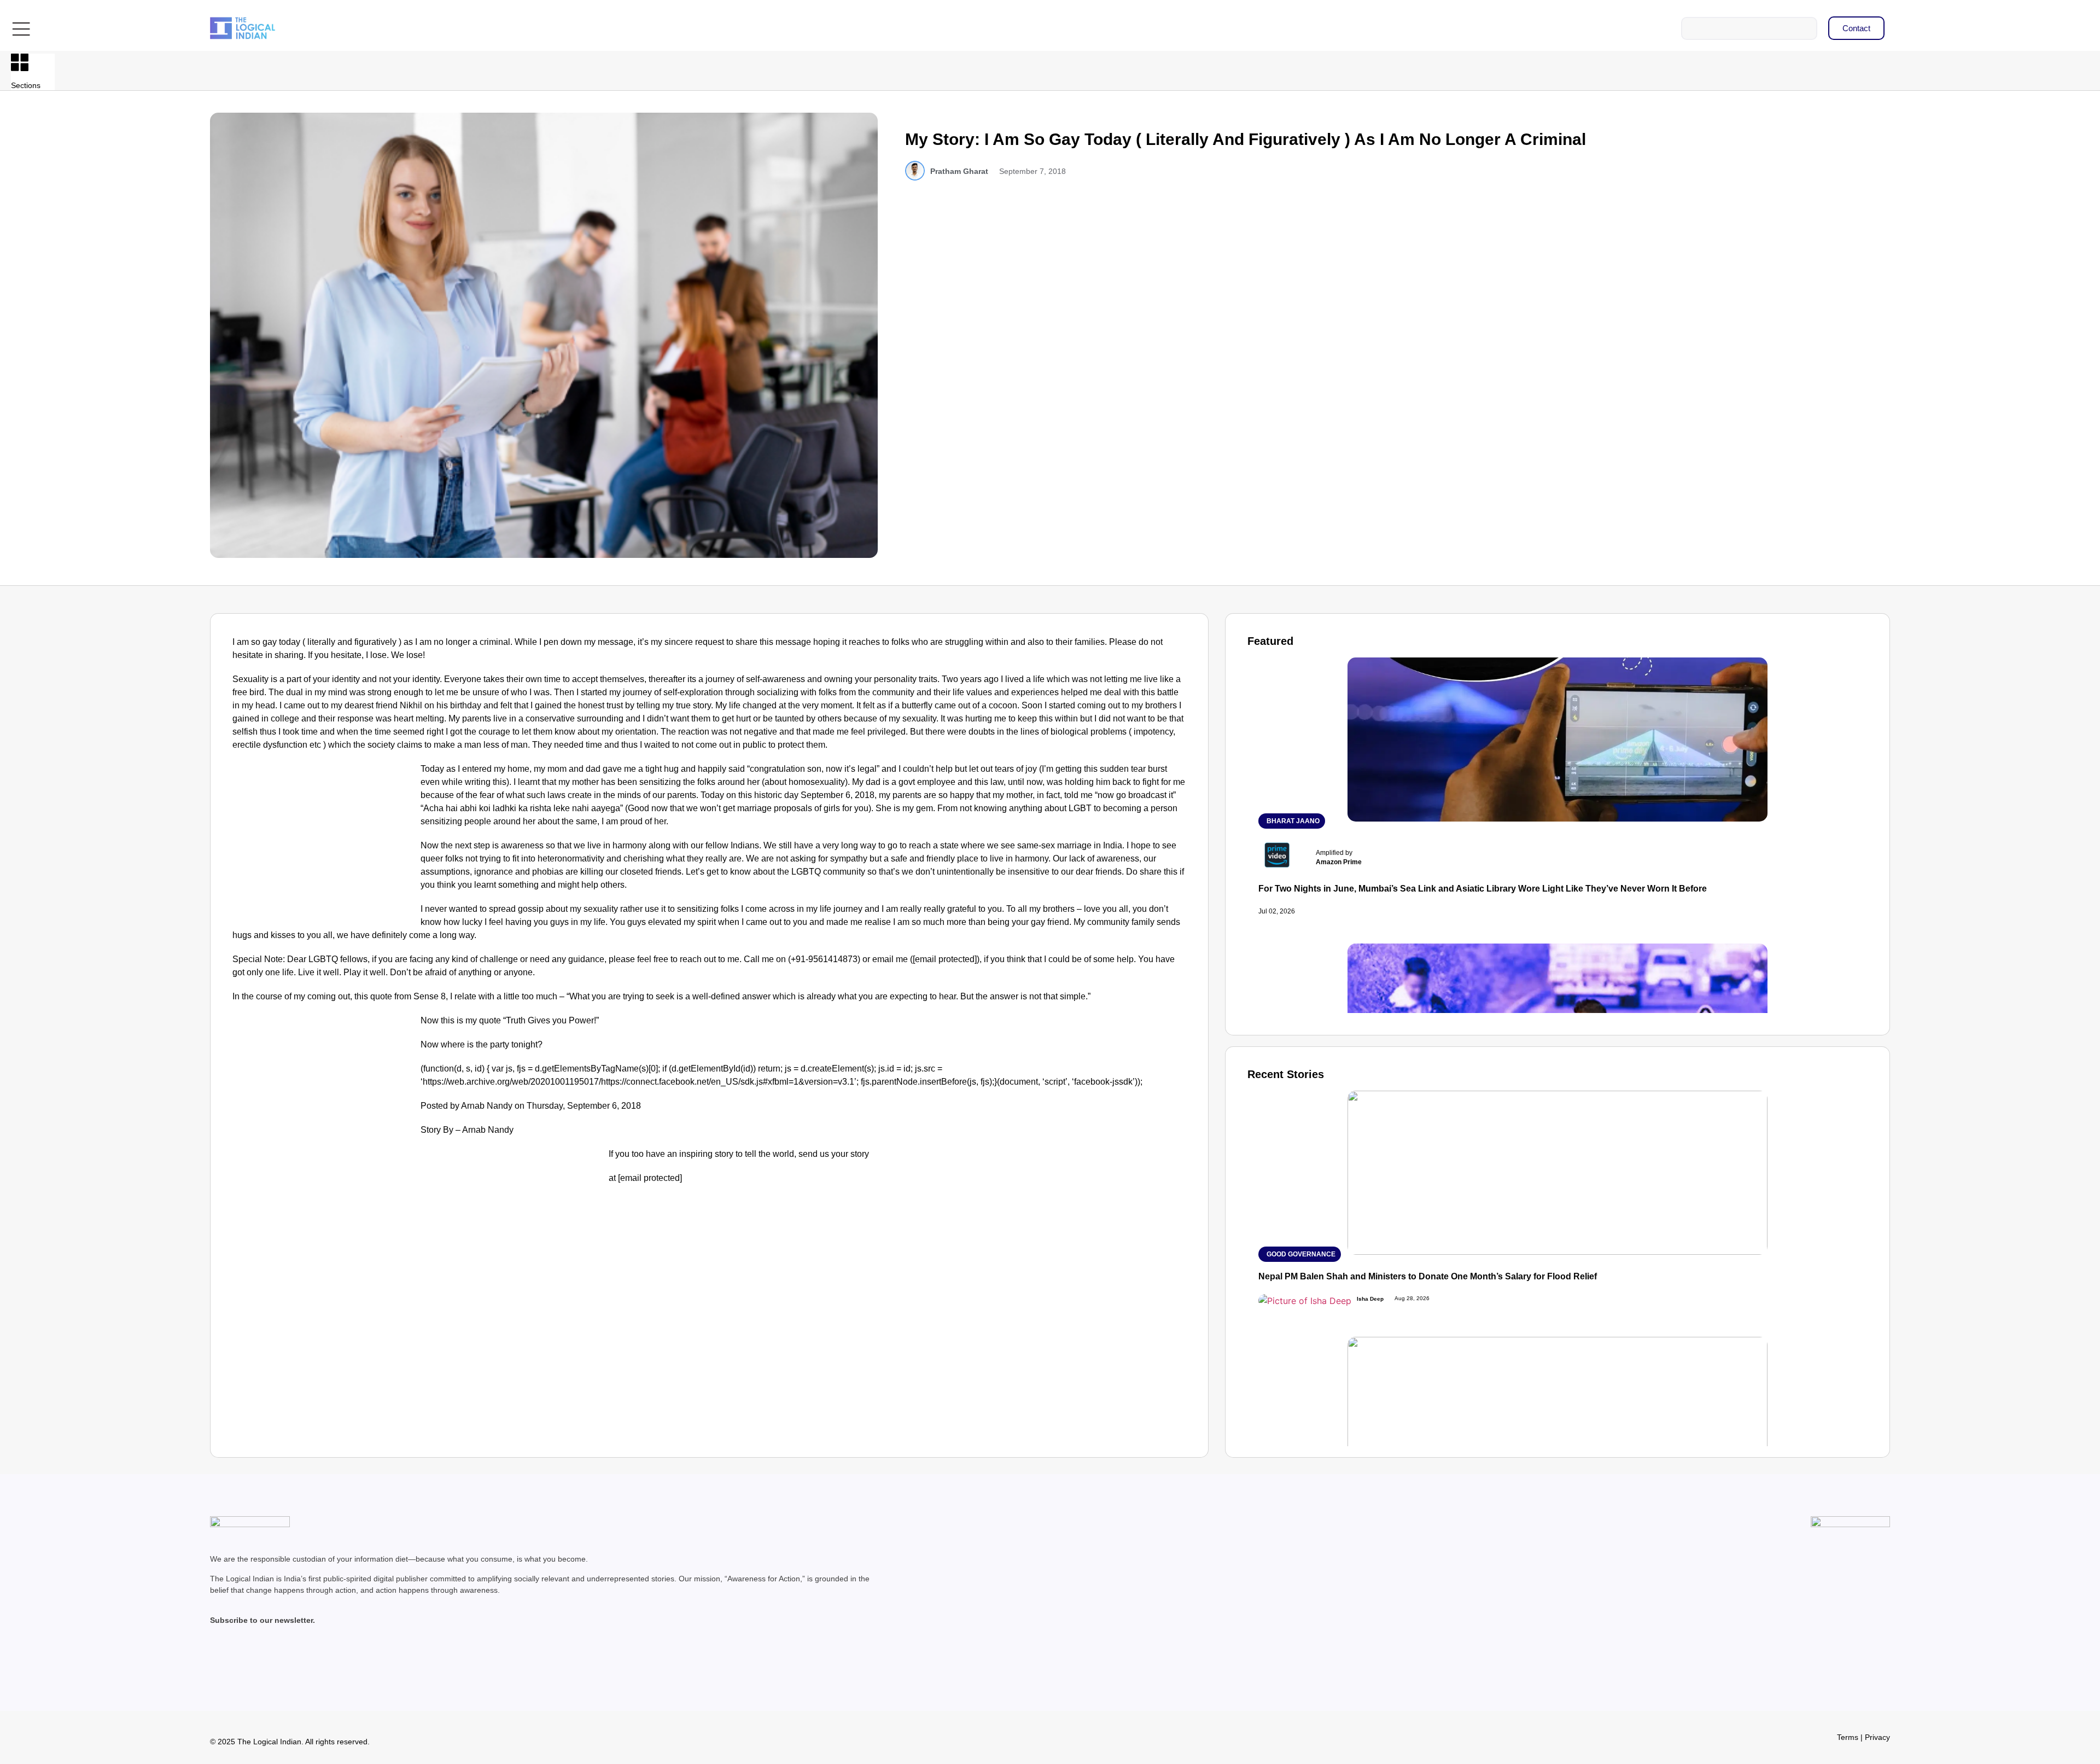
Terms (1848, 1737)
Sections (26, 85)
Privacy (1877, 1737)
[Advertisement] (324, 843)
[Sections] (20, 62)
